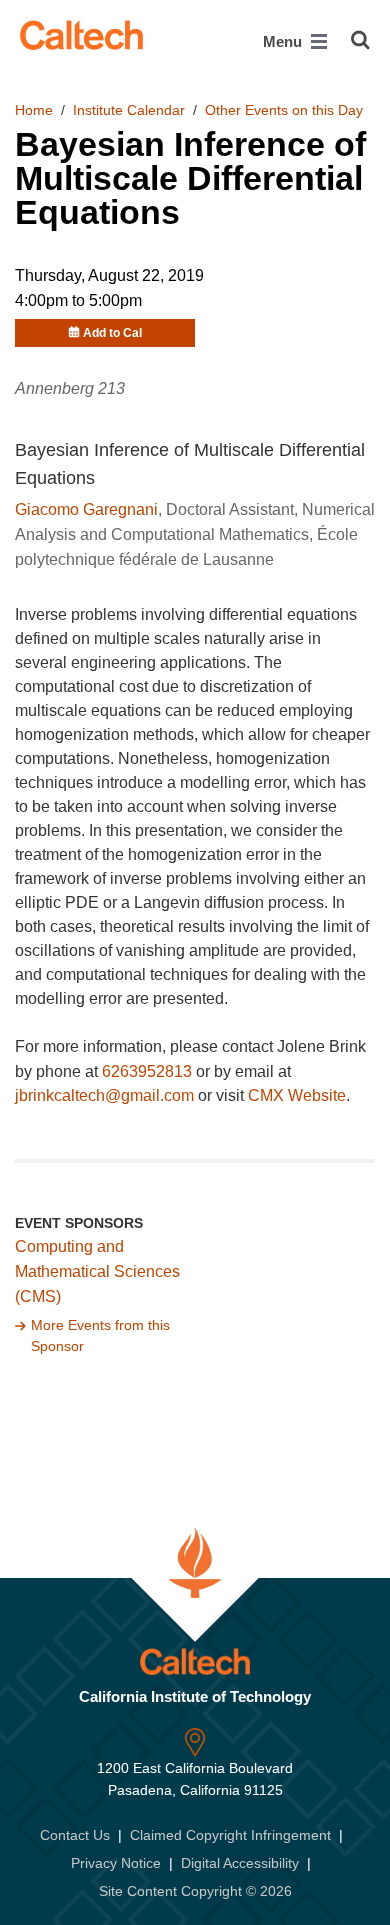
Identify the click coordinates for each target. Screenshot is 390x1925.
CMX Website (297, 1095)
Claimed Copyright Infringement (230, 1835)
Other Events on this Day (284, 110)
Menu (284, 41)
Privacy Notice (116, 1863)
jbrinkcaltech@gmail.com (104, 1095)
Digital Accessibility (240, 1863)
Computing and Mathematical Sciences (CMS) (97, 1271)
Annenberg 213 (70, 388)
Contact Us (75, 1835)
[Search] (360, 40)
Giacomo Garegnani (86, 509)
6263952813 (147, 1071)
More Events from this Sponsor (100, 1336)
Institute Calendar (129, 110)
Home (34, 110)
